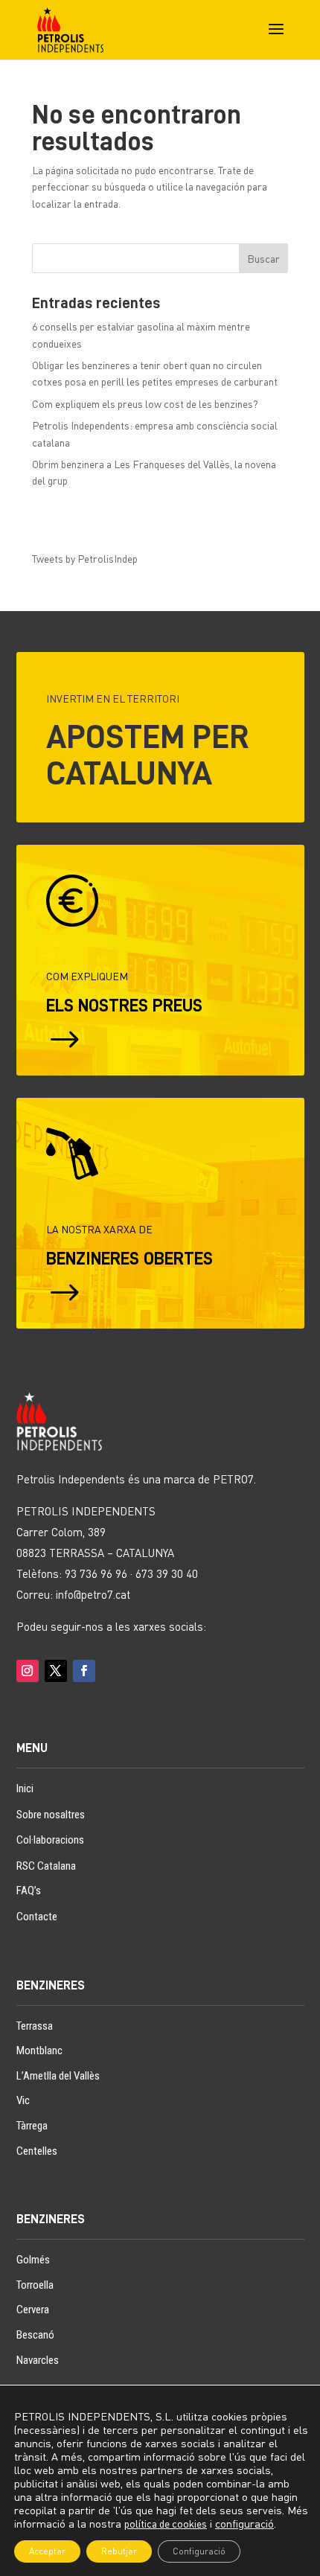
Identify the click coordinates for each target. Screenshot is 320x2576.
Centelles (37, 2151)
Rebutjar (119, 2551)
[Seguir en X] (56, 1671)
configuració (244, 2524)
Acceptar (47, 2551)
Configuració (199, 2551)
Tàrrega (32, 2126)
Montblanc (39, 2051)
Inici (25, 1789)
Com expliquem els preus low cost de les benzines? (145, 404)
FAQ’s (29, 1891)
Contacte (37, 1917)
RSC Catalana (46, 1866)
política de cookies (166, 2524)
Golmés (33, 2260)
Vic (23, 2100)
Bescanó (35, 2335)
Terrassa (35, 2026)
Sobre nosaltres (51, 1815)
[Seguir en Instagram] (28, 1671)
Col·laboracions (50, 1840)
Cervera (33, 2310)
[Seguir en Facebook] (84, 1671)
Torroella (35, 2285)
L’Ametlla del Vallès (58, 2076)
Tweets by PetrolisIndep (85, 559)
